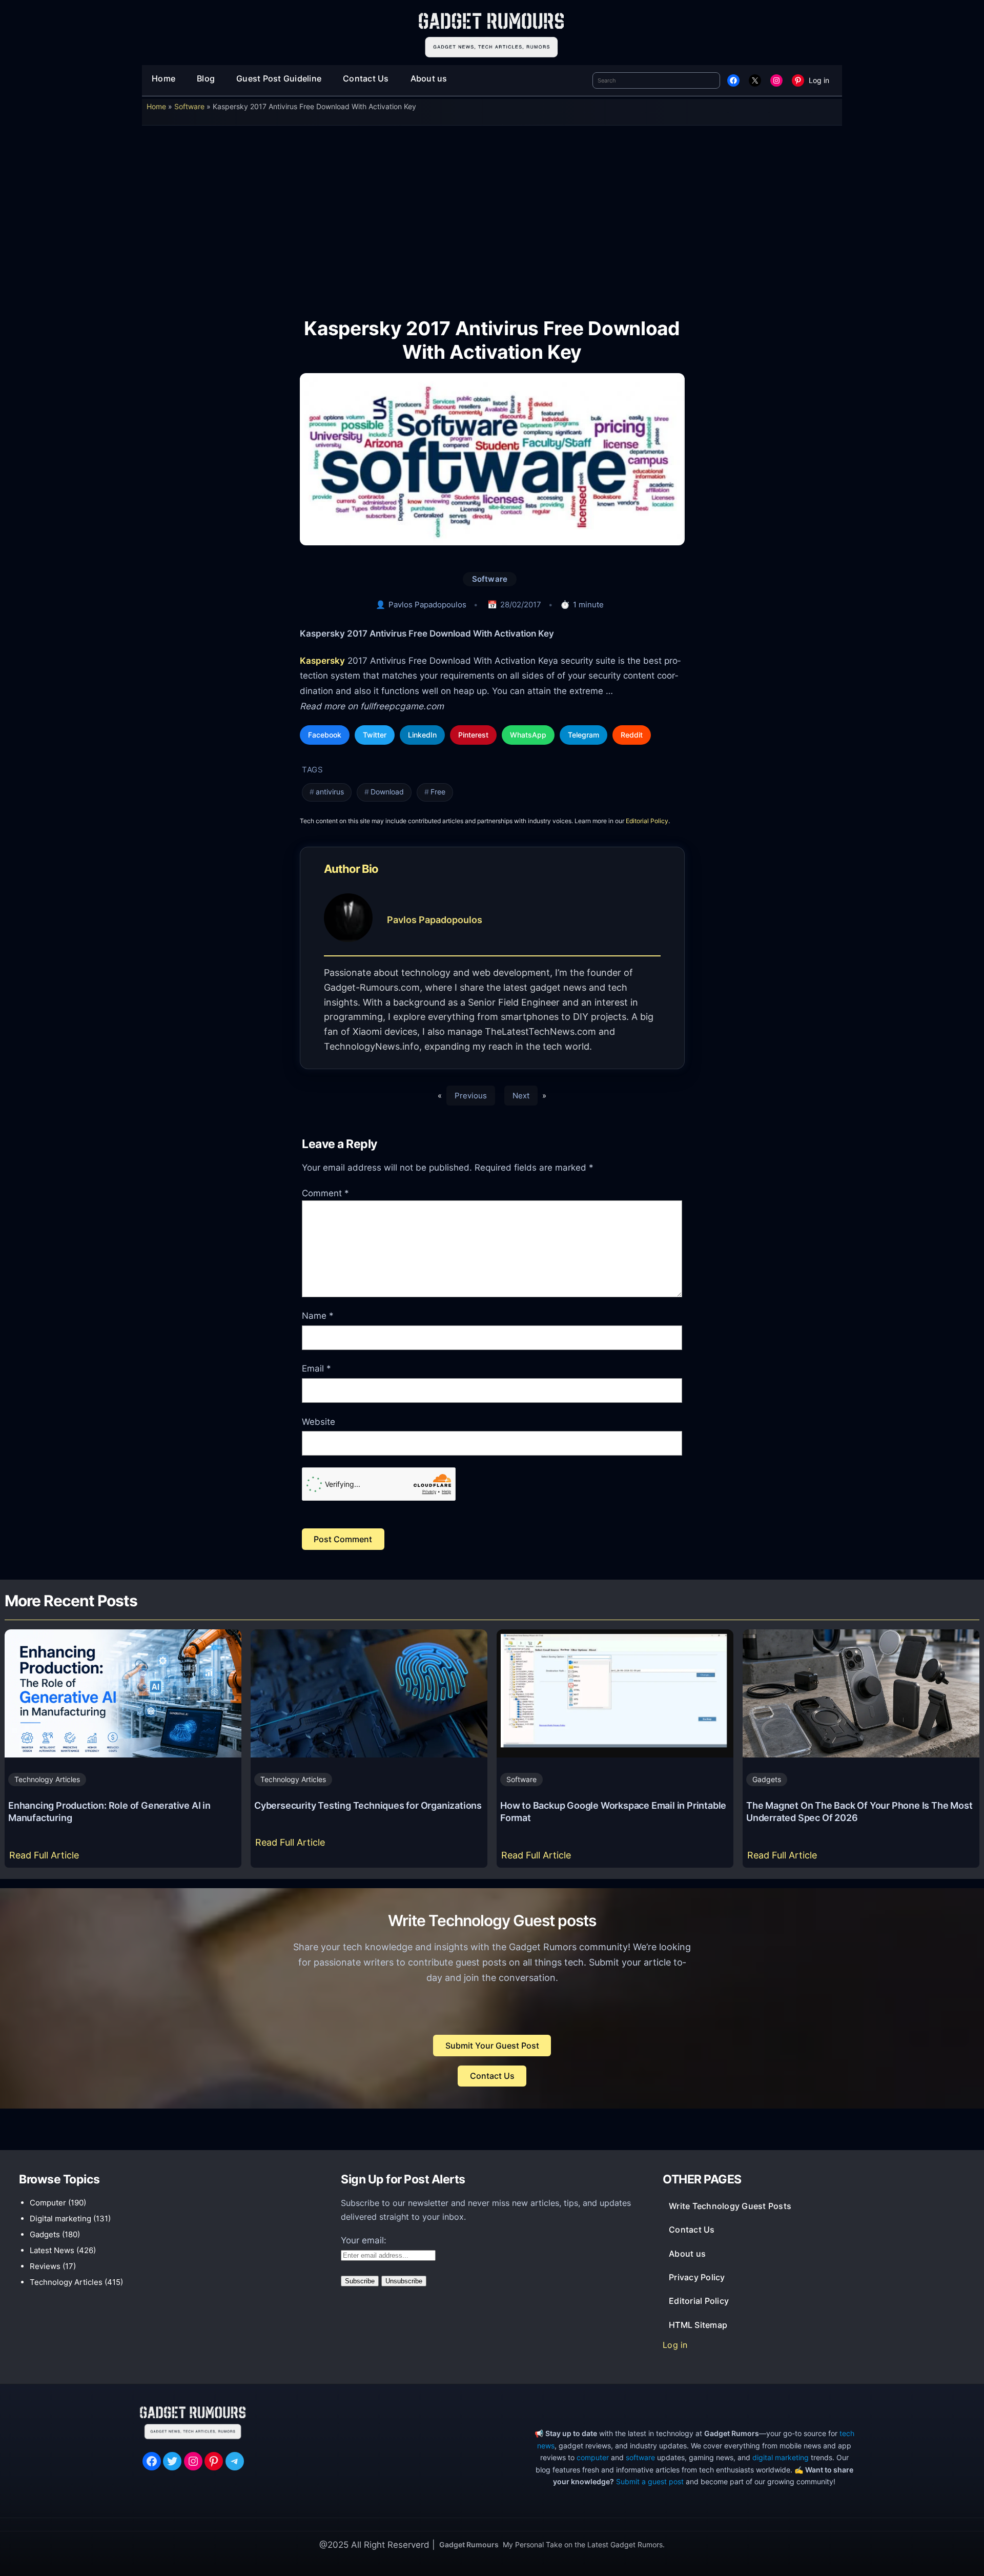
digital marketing (781, 2457)
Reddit (632, 735)
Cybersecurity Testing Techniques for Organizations (368, 1805)
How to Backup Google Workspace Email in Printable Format (613, 1812)
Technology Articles (47, 1779)
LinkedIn (422, 735)
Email (316, 1368)
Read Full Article (46, 1858)
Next (521, 1096)
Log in (819, 80)
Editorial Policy (647, 821)
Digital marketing (60, 2219)
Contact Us (492, 2076)
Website (319, 1422)
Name (318, 1316)
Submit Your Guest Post (492, 2046)
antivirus (330, 792)
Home (156, 106)
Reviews (45, 2266)
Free (438, 792)
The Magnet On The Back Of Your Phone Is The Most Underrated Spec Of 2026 (859, 1812)
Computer (48, 2203)
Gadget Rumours (469, 2544)
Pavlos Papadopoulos (427, 605)
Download (387, 792)
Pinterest (473, 735)
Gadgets (767, 1779)
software (640, 2457)
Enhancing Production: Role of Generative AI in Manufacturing (109, 1812)
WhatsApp (528, 735)
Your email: (364, 2240)
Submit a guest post (650, 2481)
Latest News (52, 2250)
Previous (471, 1096)
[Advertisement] (492, 214)
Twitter (375, 735)
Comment (325, 1193)
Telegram (583, 735)
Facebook (325, 735)
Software (189, 106)
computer (593, 2457)
